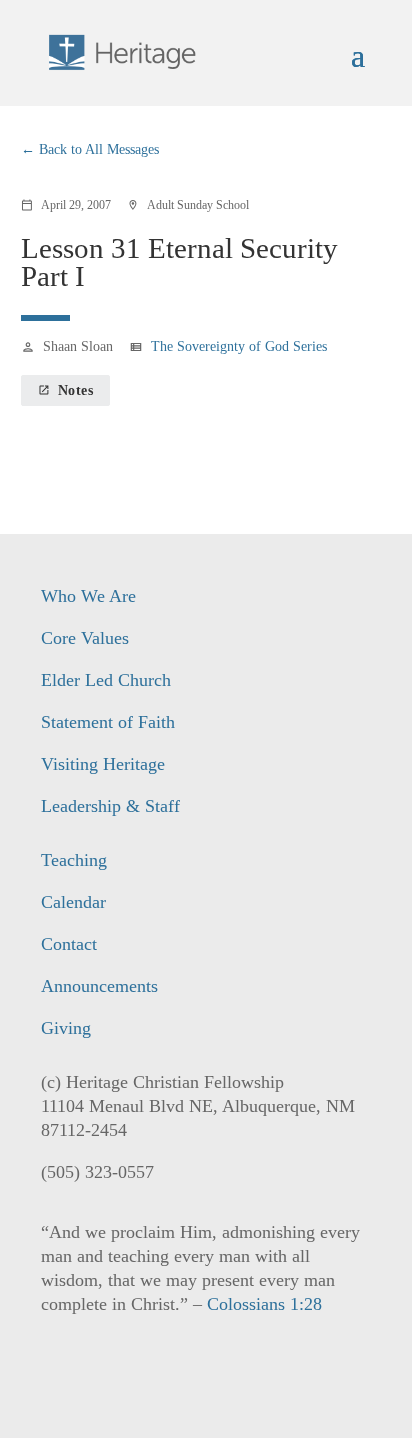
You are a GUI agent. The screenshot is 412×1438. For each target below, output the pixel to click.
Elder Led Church (106, 680)
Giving (66, 1028)
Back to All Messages (99, 149)
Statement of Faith (108, 722)
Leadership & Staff (110, 806)
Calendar (73, 902)
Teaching (74, 860)
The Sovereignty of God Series (239, 346)
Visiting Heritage (103, 764)
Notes (66, 390)
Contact (69, 944)
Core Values (85, 638)
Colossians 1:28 (264, 1304)
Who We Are (88, 596)
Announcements (99, 986)
